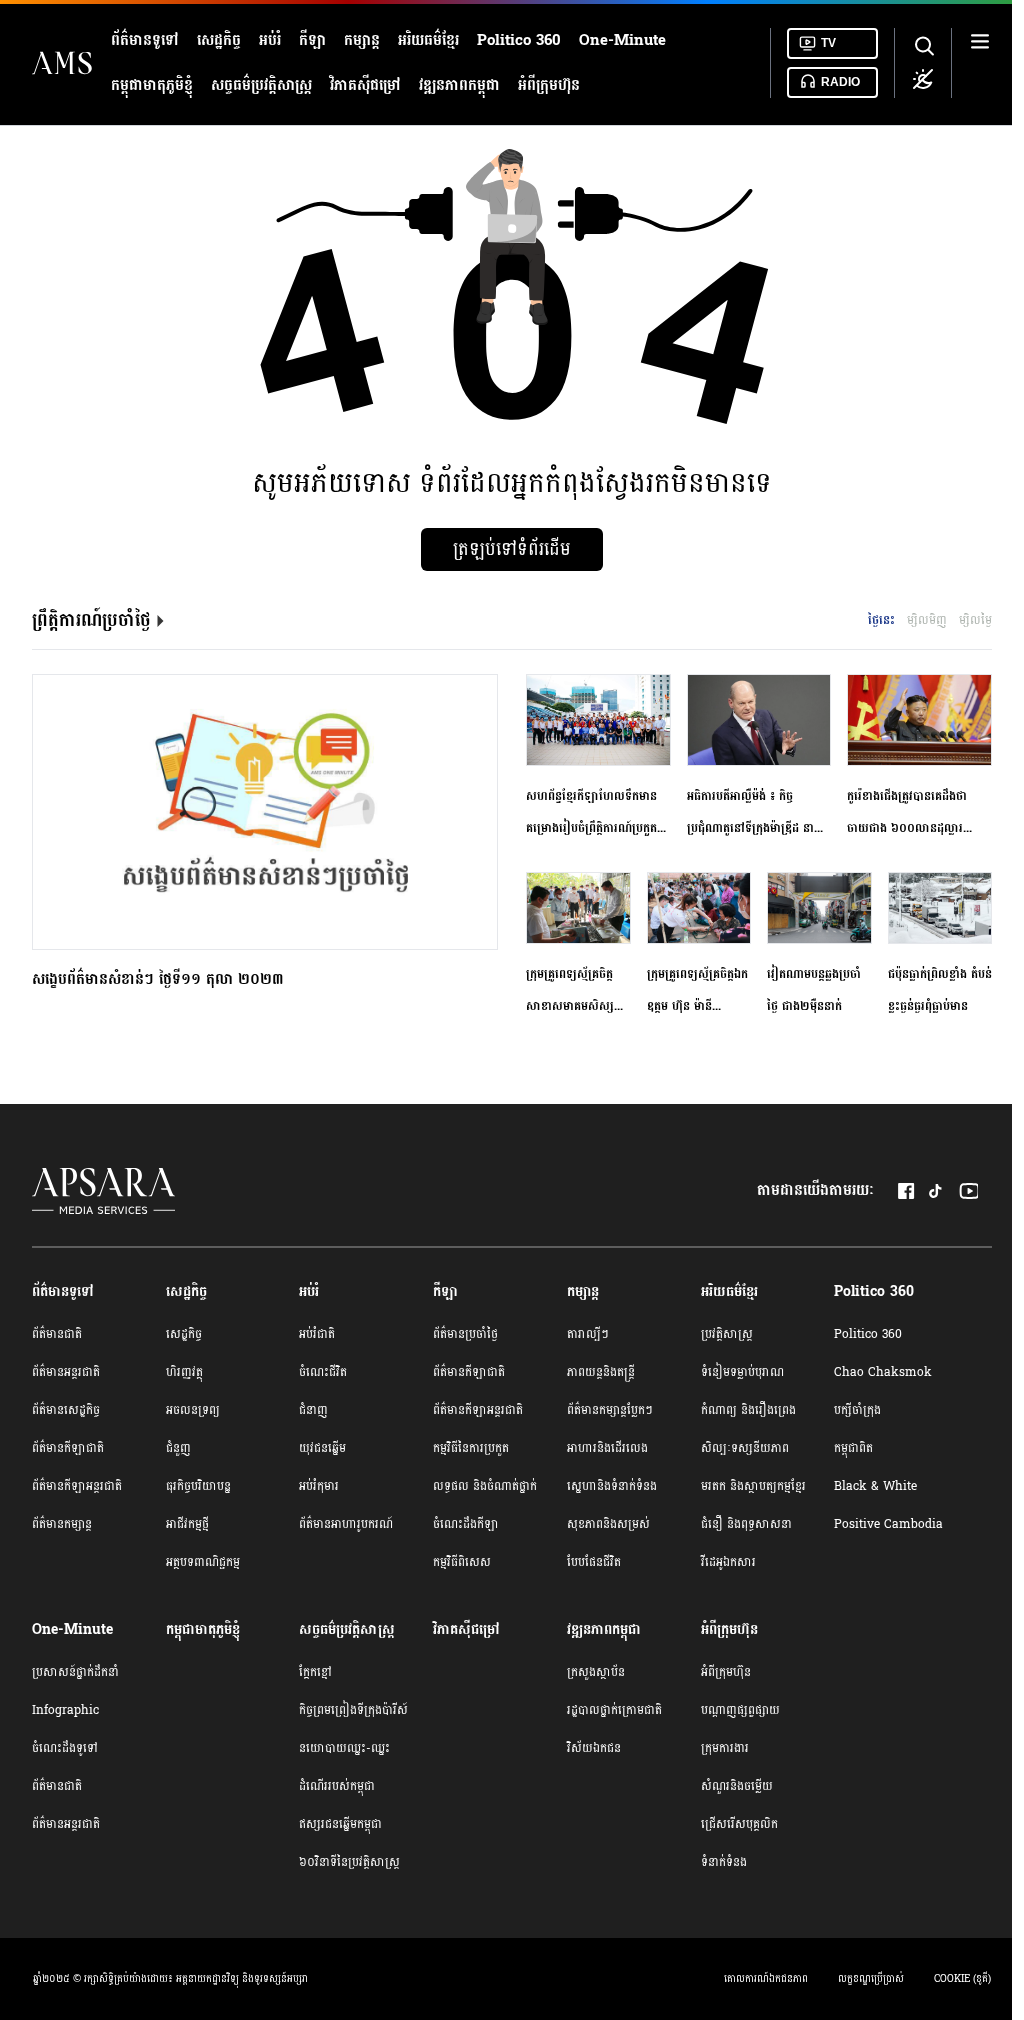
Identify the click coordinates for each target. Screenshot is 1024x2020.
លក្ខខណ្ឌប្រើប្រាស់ (871, 1979)
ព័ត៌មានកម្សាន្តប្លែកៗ (610, 1410)
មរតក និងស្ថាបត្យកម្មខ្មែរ (753, 1486)
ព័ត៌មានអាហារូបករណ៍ (346, 1524)
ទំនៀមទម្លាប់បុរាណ (742, 1372)
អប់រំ (270, 40)
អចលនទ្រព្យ (193, 1410)
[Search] (923, 47)
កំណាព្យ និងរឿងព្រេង (748, 1410)
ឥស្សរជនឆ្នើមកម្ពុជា (340, 1824)
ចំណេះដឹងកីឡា (466, 1524)
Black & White (875, 1486)
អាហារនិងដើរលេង (607, 1448)
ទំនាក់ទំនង (724, 1862)
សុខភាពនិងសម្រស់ (608, 1524)
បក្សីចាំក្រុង (857, 1410)
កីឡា (312, 40)
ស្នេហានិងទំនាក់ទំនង (612, 1486)
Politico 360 (519, 40)
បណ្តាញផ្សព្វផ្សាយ (740, 1710)
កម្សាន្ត (362, 40)
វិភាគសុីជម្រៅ (365, 85)
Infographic (65, 1710)
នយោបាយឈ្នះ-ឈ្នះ (344, 1748)
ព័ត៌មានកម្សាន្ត (62, 1524)
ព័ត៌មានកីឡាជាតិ (68, 1448)
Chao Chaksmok (883, 1372)
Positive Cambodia (888, 1524)
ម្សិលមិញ (927, 620)
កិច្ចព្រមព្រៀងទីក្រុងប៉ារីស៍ (353, 1710)
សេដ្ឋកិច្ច (219, 40)
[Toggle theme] (923, 79)
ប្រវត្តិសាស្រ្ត (727, 1334)
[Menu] (980, 62)
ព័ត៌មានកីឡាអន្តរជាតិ (77, 1486)
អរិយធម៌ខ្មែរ (428, 40)
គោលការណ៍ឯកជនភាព (766, 1979)
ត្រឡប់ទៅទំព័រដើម (512, 549)
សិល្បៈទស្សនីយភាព (745, 1448)
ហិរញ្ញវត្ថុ (184, 1372)
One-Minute (622, 40)
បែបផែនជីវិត (594, 1562)
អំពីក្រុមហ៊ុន (549, 85)
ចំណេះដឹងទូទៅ (65, 1748)
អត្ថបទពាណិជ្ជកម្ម (203, 1562)
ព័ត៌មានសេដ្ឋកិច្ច (66, 1410)
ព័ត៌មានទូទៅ (145, 40)
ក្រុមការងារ (725, 1748)
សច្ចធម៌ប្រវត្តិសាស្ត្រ (261, 85)
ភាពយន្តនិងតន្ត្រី (601, 1372)
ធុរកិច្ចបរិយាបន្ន (198, 1486)
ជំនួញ (178, 1448)
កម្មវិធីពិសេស (462, 1562)
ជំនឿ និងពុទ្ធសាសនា (746, 1524)
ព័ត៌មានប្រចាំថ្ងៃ (465, 1334)
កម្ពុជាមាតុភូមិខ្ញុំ (152, 85)
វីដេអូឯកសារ (728, 1562)
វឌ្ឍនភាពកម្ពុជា (459, 85)
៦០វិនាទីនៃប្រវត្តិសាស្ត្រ (349, 1862)
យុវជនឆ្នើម (322, 1448)
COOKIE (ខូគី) (962, 1979)
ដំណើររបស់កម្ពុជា (337, 1786)
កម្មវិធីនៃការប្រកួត (471, 1448)
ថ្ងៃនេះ (881, 620)
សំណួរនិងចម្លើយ (737, 1786)
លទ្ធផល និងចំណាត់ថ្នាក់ (485, 1486)
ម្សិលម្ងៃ (975, 620)
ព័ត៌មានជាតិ (57, 1334)
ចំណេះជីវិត (323, 1372)
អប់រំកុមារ (319, 1486)
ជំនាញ (313, 1410)
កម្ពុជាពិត (853, 1448)
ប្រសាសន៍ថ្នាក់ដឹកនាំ (75, 1672)
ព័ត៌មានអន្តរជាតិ (66, 1372)
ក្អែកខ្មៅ (315, 1672)
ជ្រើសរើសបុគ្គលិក (739, 1824)
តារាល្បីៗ (588, 1334)
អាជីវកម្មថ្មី (187, 1524)
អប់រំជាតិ (317, 1334)
